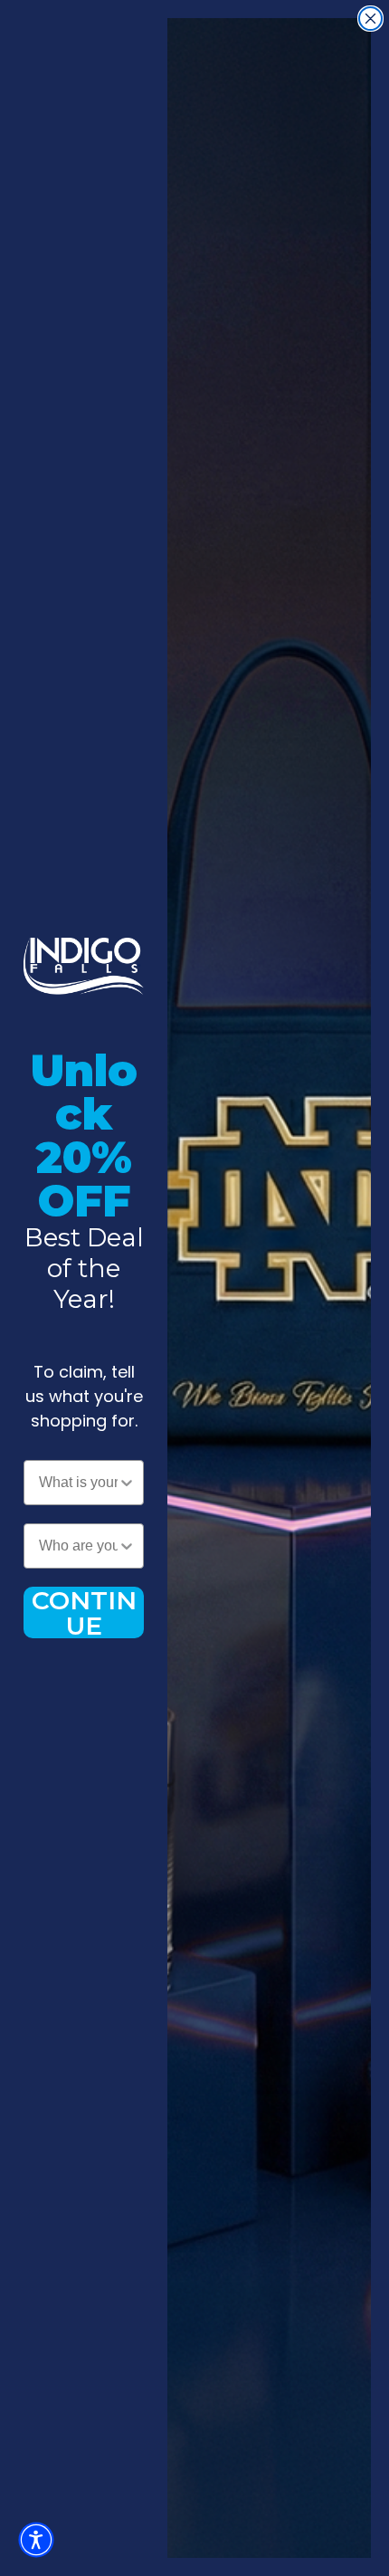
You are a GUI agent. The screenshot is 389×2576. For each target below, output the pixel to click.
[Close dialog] (370, 19)
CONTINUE (84, 1612)
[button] (36, 2540)
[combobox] (78, 1483)
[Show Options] (127, 1483)
